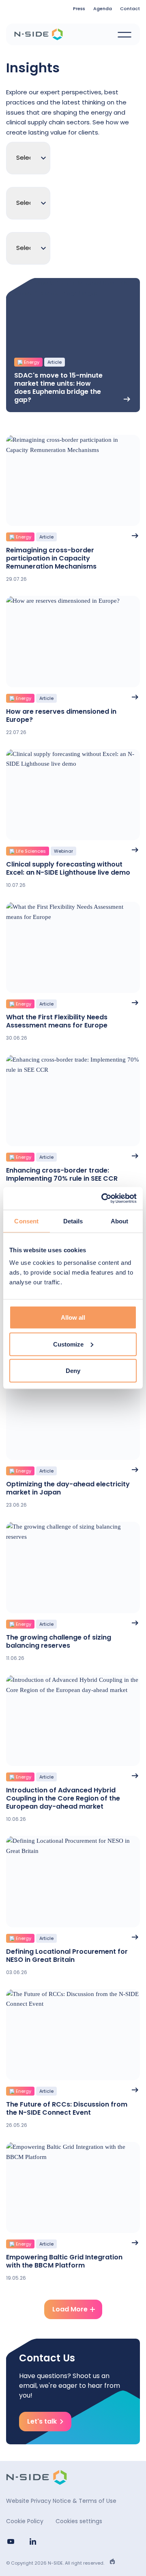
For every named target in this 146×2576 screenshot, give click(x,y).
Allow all (73, 1317)
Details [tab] (73, 1221)
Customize (68, 1344)
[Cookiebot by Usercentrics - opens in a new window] (103, 1199)
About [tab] (120, 1221)
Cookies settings (79, 2521)
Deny (73, 1371)
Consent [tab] (26, 1221)
